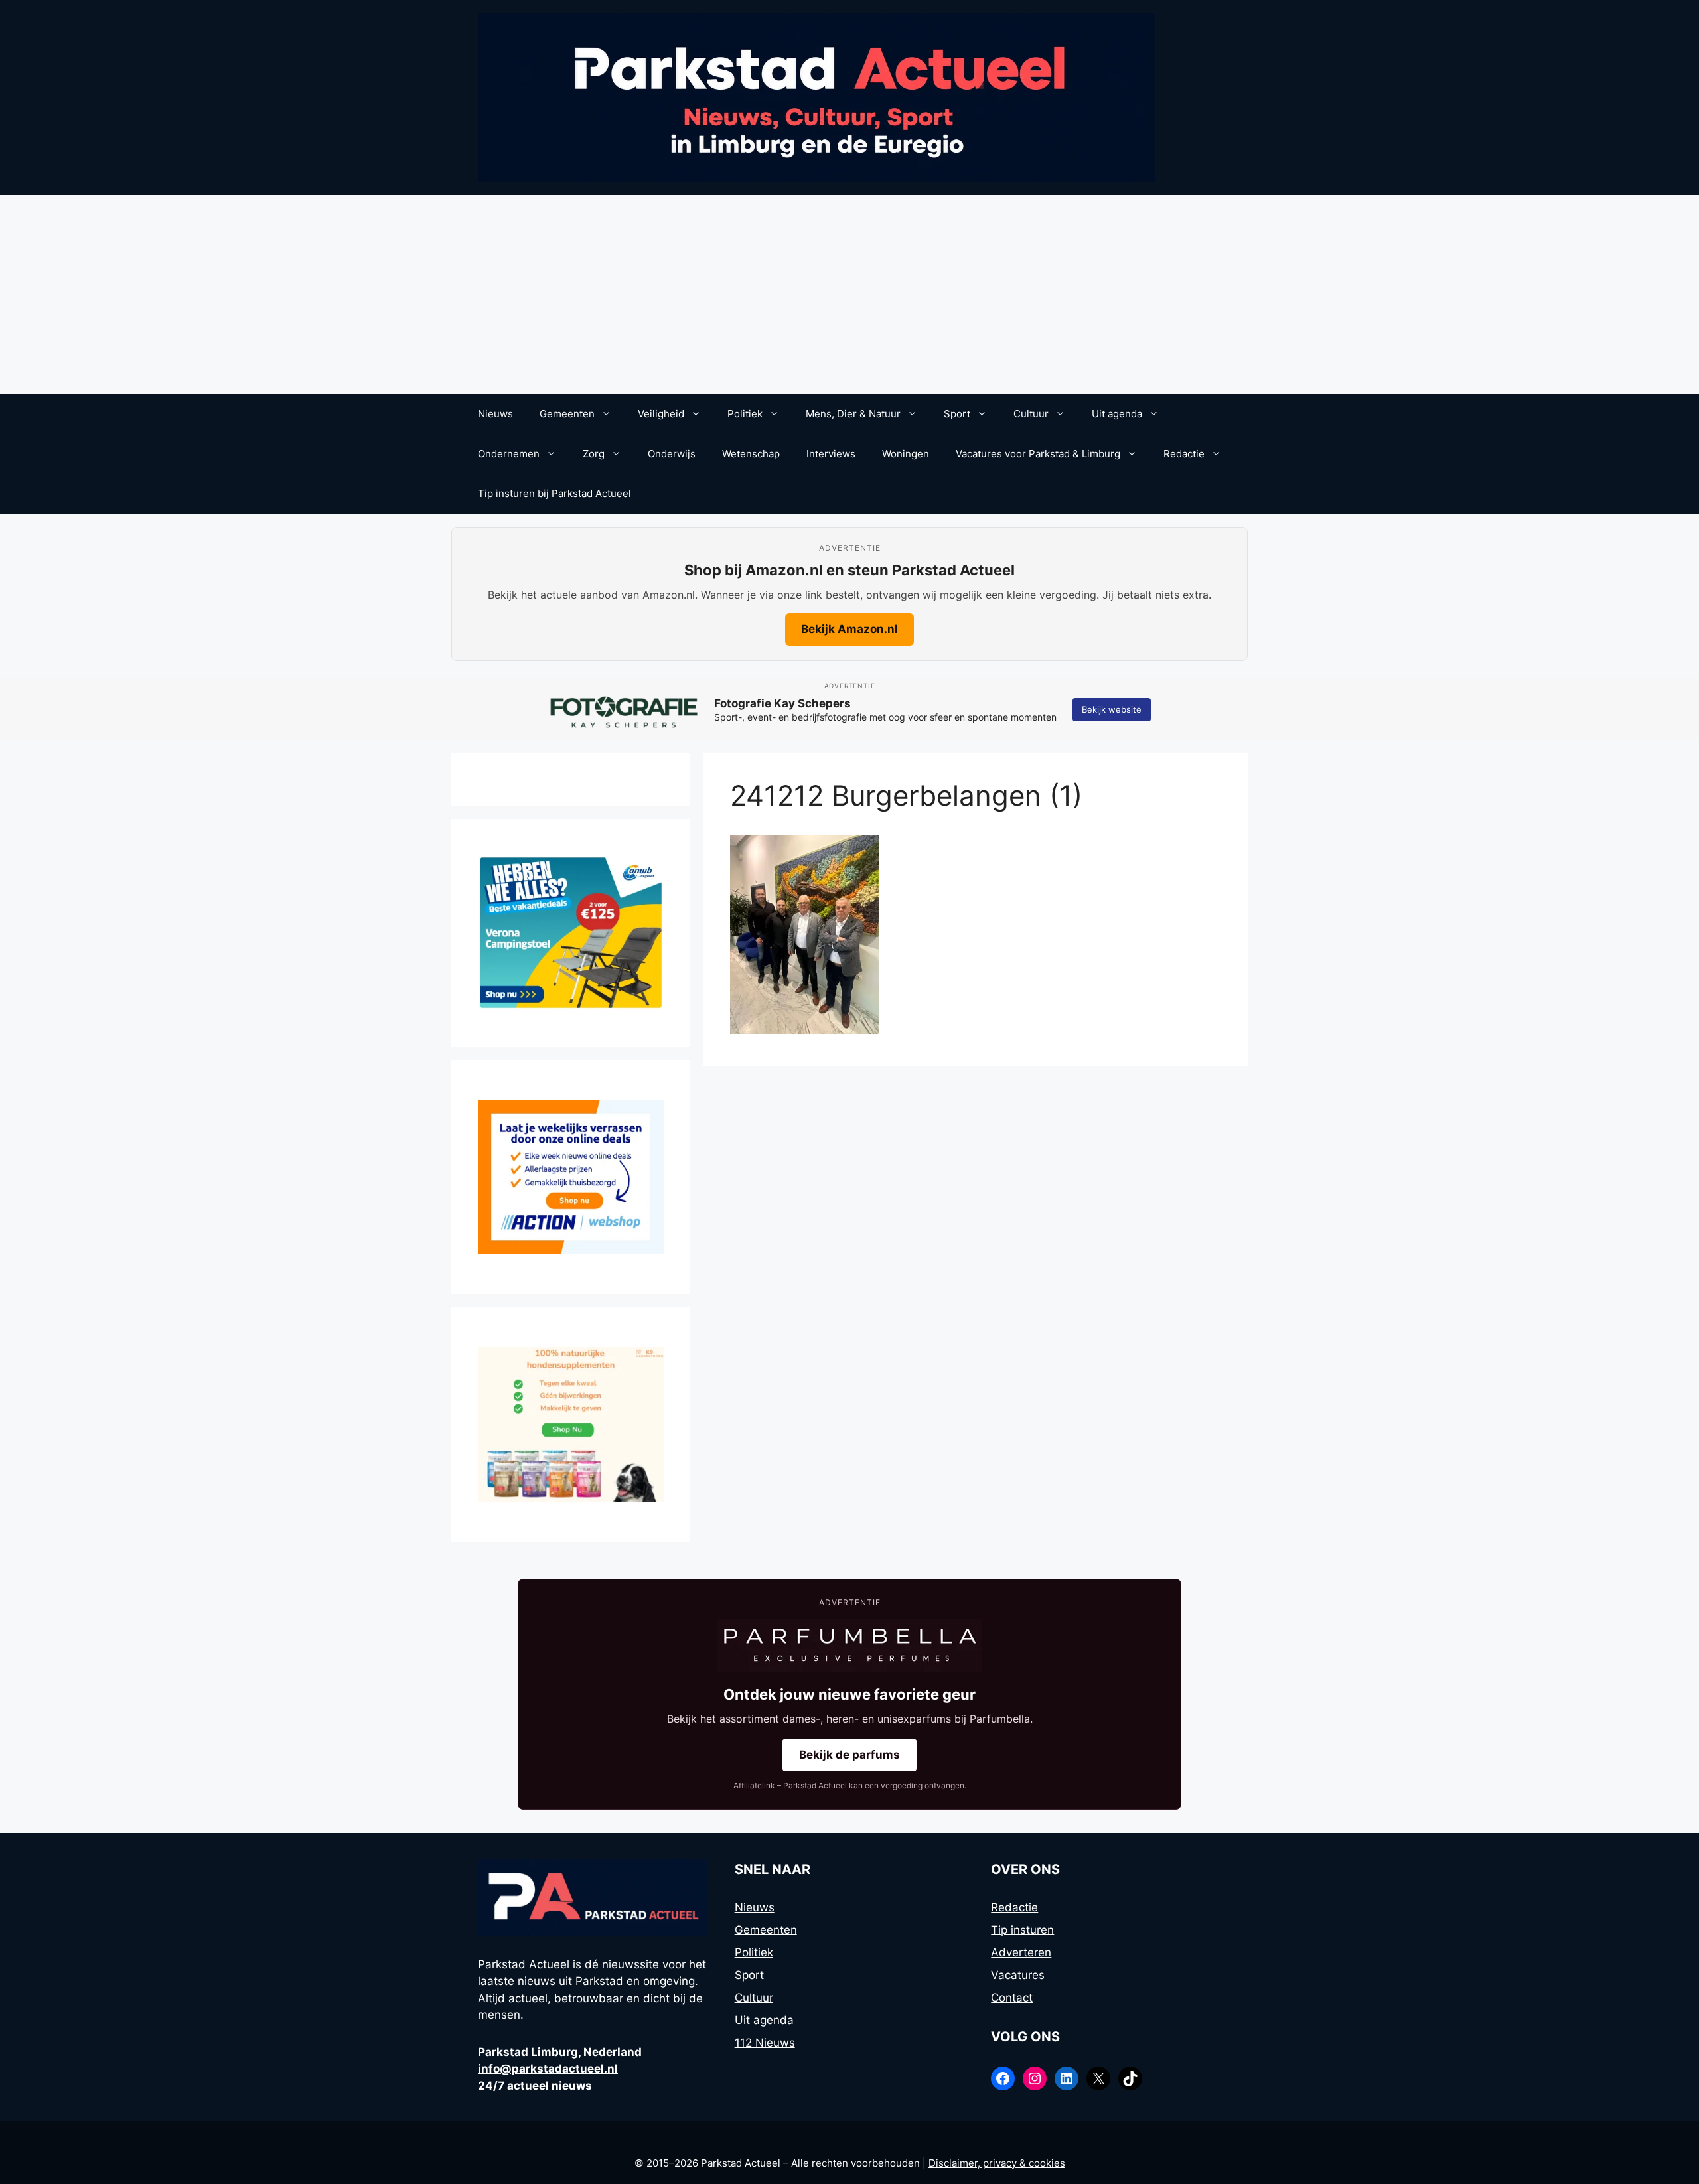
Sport (957, 414)
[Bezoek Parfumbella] (849, 1645)
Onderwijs (672, 454)
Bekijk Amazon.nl (849, 629)
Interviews (831, 454)
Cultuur (1031, 414)
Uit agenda (1117, 414)
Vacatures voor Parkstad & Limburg (1038, 454)
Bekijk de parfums (849, 1755)
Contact (1012, 1998)
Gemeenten (567, 414)
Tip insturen (1022, 1930)
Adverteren (1021, 1952)
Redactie (1184, 454)
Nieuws (495, 414)
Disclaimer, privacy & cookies (997, 2163)
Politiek (745, 414)
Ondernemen (509, 454)
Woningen (906, 454)
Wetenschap (751, 454)
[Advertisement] (849, 295)
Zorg (594, 454)
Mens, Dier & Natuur (853, 414)
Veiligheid (661, 414)
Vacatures (1018, 1975)
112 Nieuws (765, 2043)
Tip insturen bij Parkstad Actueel (554, 493)
